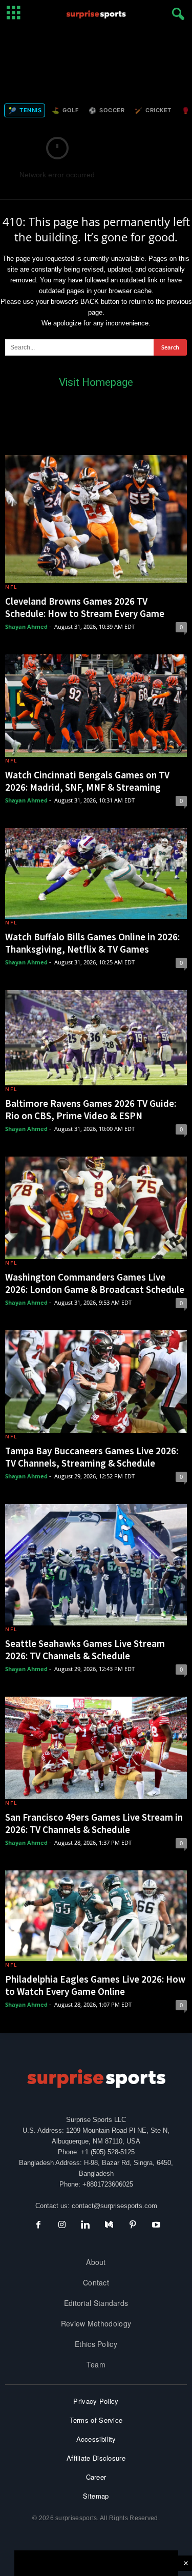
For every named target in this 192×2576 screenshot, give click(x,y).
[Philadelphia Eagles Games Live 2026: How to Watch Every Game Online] (96, 1916)
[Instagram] (62, 2226)
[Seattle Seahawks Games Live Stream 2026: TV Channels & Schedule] (96, 1565)
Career (96, 2477)
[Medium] (109, 2226)
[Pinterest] (133, 2226)
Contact (96, 2282)
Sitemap (96, 2496)
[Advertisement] (96, 63)
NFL (11, 587)
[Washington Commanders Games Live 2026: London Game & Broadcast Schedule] (96, 1208)
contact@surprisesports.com (114, 2206)
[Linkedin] (86, 2226)
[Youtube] (155, 2226)
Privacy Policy (96, 2401)
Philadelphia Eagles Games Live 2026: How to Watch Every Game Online (95, 1985)
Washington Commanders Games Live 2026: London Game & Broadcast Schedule (95, 1283)
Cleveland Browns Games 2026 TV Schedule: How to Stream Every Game (85, 607)
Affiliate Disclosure (96, 2458)
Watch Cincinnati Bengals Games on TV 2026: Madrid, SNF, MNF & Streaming (87, 781)
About (96, 2262)
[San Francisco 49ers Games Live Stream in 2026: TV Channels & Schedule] (96, 1748)
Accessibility (96, 2439)
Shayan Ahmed (26, 626)
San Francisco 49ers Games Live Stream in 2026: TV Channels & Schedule (94, 1823)
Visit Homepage (96, 382)
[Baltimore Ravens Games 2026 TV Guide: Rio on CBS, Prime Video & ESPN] (96, 1038)
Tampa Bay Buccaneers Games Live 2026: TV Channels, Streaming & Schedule (92, 1457)
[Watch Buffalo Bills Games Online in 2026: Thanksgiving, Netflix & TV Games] (96, 874)
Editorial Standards (96, 2303)
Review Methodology (96, 2323)
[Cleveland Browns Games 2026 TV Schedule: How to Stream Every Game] (96, 519)
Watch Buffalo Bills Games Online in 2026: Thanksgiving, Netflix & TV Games (92, 943)
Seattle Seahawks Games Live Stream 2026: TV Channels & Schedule (85, 1650)
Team (96, 2364)
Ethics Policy (96, 2344)
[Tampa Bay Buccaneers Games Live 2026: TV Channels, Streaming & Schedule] (96, 1382)
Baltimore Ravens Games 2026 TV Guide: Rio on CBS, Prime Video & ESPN (91, 1109)
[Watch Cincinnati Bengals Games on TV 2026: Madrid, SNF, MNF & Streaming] (96, 706)
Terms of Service (96, 2420)
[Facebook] (38, 2226)
